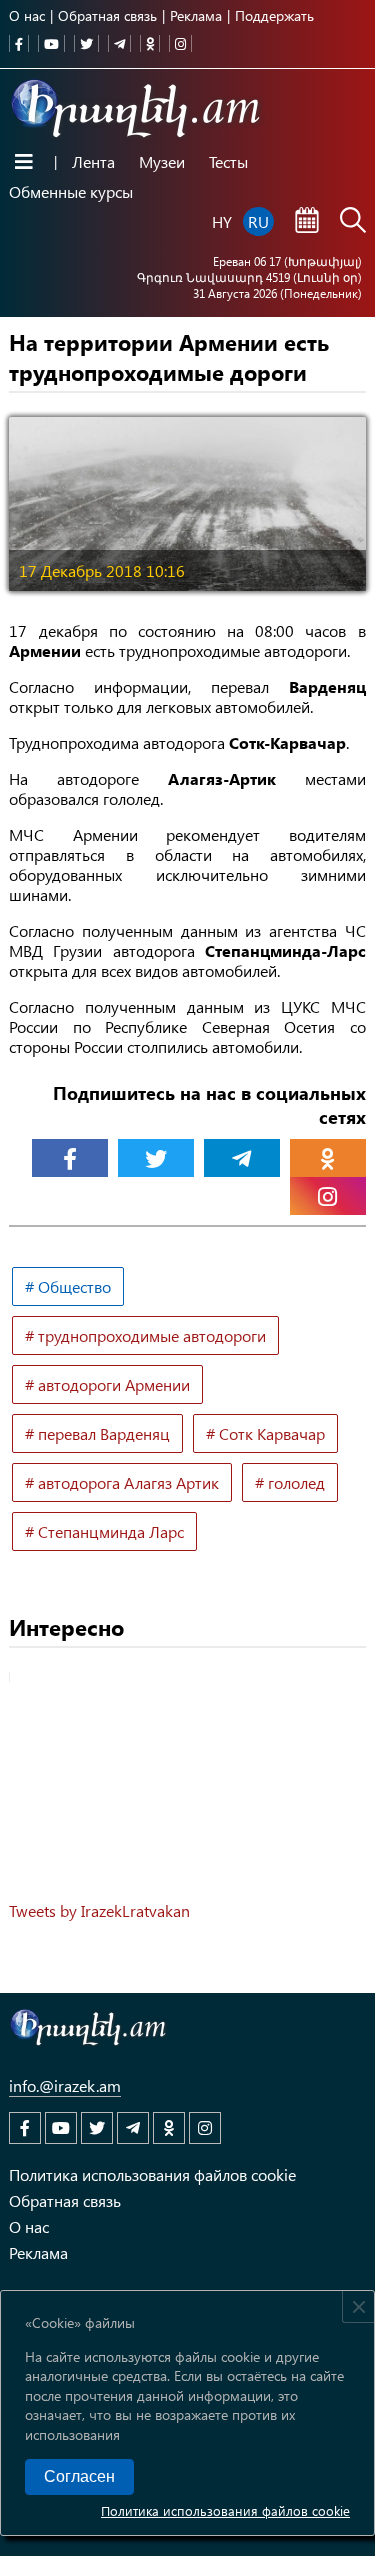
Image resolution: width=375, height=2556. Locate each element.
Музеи (162, 161)
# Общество (68, 1286)
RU (258, 221)
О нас (27, 15)
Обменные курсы (71, 191)
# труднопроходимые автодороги (145, 1335)
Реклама (196, 15)
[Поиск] (353, 222)
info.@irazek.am (65, 2085)
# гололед (290, 1482)
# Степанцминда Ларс (104, 1531)
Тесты (228, 161)
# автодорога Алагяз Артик (122, 1482)
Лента (93, 161)
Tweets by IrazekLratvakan (99, 1910)
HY (222, 221)
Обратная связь (107, 15)
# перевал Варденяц (97, 1433)
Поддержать (274, 15)
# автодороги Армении (107, 1384)
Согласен (79, 2476)
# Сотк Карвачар (265, 1433)
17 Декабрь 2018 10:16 (102, 570)
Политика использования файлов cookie (225, 2510)
